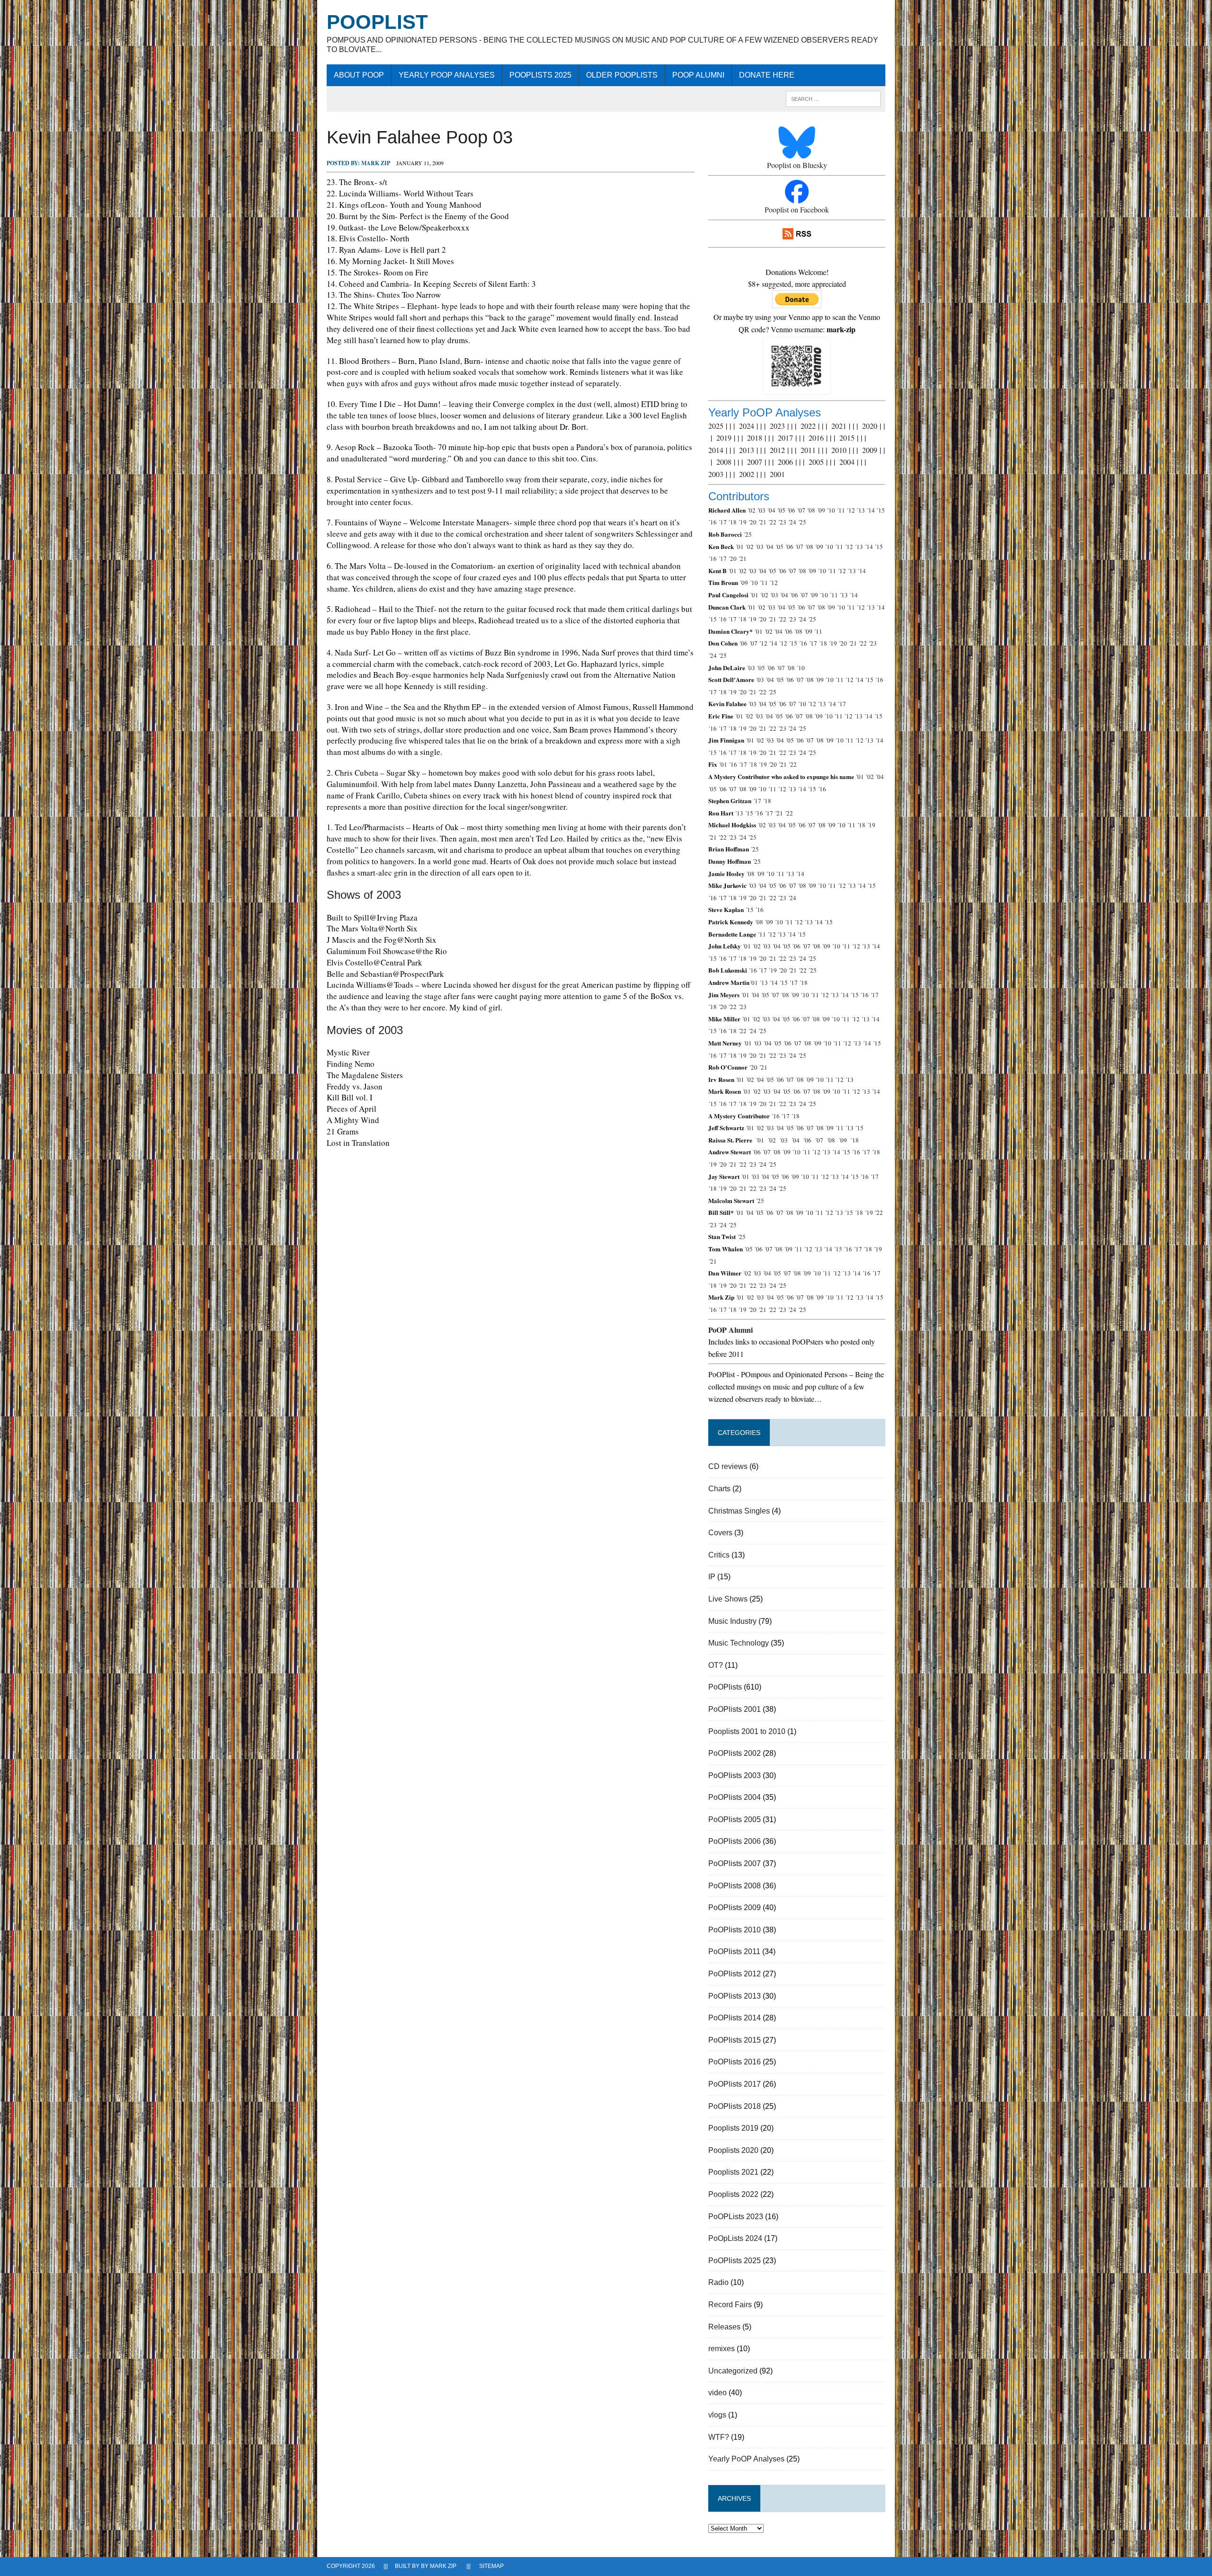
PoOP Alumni (698, 75)
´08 (811, 510)
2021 (839, 426)
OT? (716, 1665)
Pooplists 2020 (733, 2150)
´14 (871, 510)
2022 (808, 426)
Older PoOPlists (622, 75)
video (717, 2393)
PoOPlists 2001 (735, 1709)
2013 (747, 450)
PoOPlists (725, 1687)
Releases (724, 2327)
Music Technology (739, 1643)
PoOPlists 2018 (735, 2106)
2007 (755, 462)
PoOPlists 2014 (735, 2018)
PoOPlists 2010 (735, 1930)
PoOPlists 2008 (735, 1886)
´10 (831, 510)
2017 (785, 438)
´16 (713, 522)
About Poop (359, 75)
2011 (808, 450)
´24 (792, 522)
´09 (821, 510)
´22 (772, 522)
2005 (816, 462)
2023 (777, 426)
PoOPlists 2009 (735, 1908)
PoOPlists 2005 (735, 1819)
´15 (881, 510)
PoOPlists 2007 (735, 1863)
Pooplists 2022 (733, 2194)
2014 (716, 450)
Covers (720, 1533)
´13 (861, 510)
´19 (742, 522)
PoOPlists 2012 (735, 1974)
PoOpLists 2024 (735, 2238)
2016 (816, 438)
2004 (847, 462)
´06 (791, 510)
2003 (716, 474)
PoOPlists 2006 (735, 1841)
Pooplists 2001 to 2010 (747, 1731)
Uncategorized (733, 2371)
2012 (777, 450)
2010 (839, 450)
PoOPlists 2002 (735, 1753)
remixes (722, 2349)
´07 (801, 510)
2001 (777, 474)
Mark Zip (376, 163)
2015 (847, 438)
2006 (785, 462)
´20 (752, 522)
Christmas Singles (739, 1511)
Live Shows (728, 1599)
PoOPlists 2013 (735, 1996)
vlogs (717, 2415)
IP (712, 1577)
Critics (719, 1555)
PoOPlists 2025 (540, 75)
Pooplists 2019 (733, 2128)
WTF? (719, 2437)
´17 (722, 522)
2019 (724, 438)
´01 (740, 547)
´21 (762, 522)
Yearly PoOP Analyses (447, 75)
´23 (782, 522)
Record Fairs (730, 2305)
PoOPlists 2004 (735, 1797)
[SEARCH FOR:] (833, 98)
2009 (870, 450)
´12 (851, 510)
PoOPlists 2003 (735, 1775)
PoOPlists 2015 (735, 2040)
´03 (761, 510)
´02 (751, 510)
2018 (755, 438)
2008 (724, 462)
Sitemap (491, 2566)
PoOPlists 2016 (735, 2062)
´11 (841, 510)
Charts (719, 1489)
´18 (732, 522)
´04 (771, 510)
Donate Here (767, 75)
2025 (716, 426)
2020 (870, 426)
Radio (718, 2282)
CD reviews (728, 1466)
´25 (802, 522)
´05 (781, 510)
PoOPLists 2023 (736, 2217)
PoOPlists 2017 (735, 2084)
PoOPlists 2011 (734, 1952)
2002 (747, 474)
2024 (747, 426)
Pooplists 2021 (733, 2172)
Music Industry (732, 1621)
